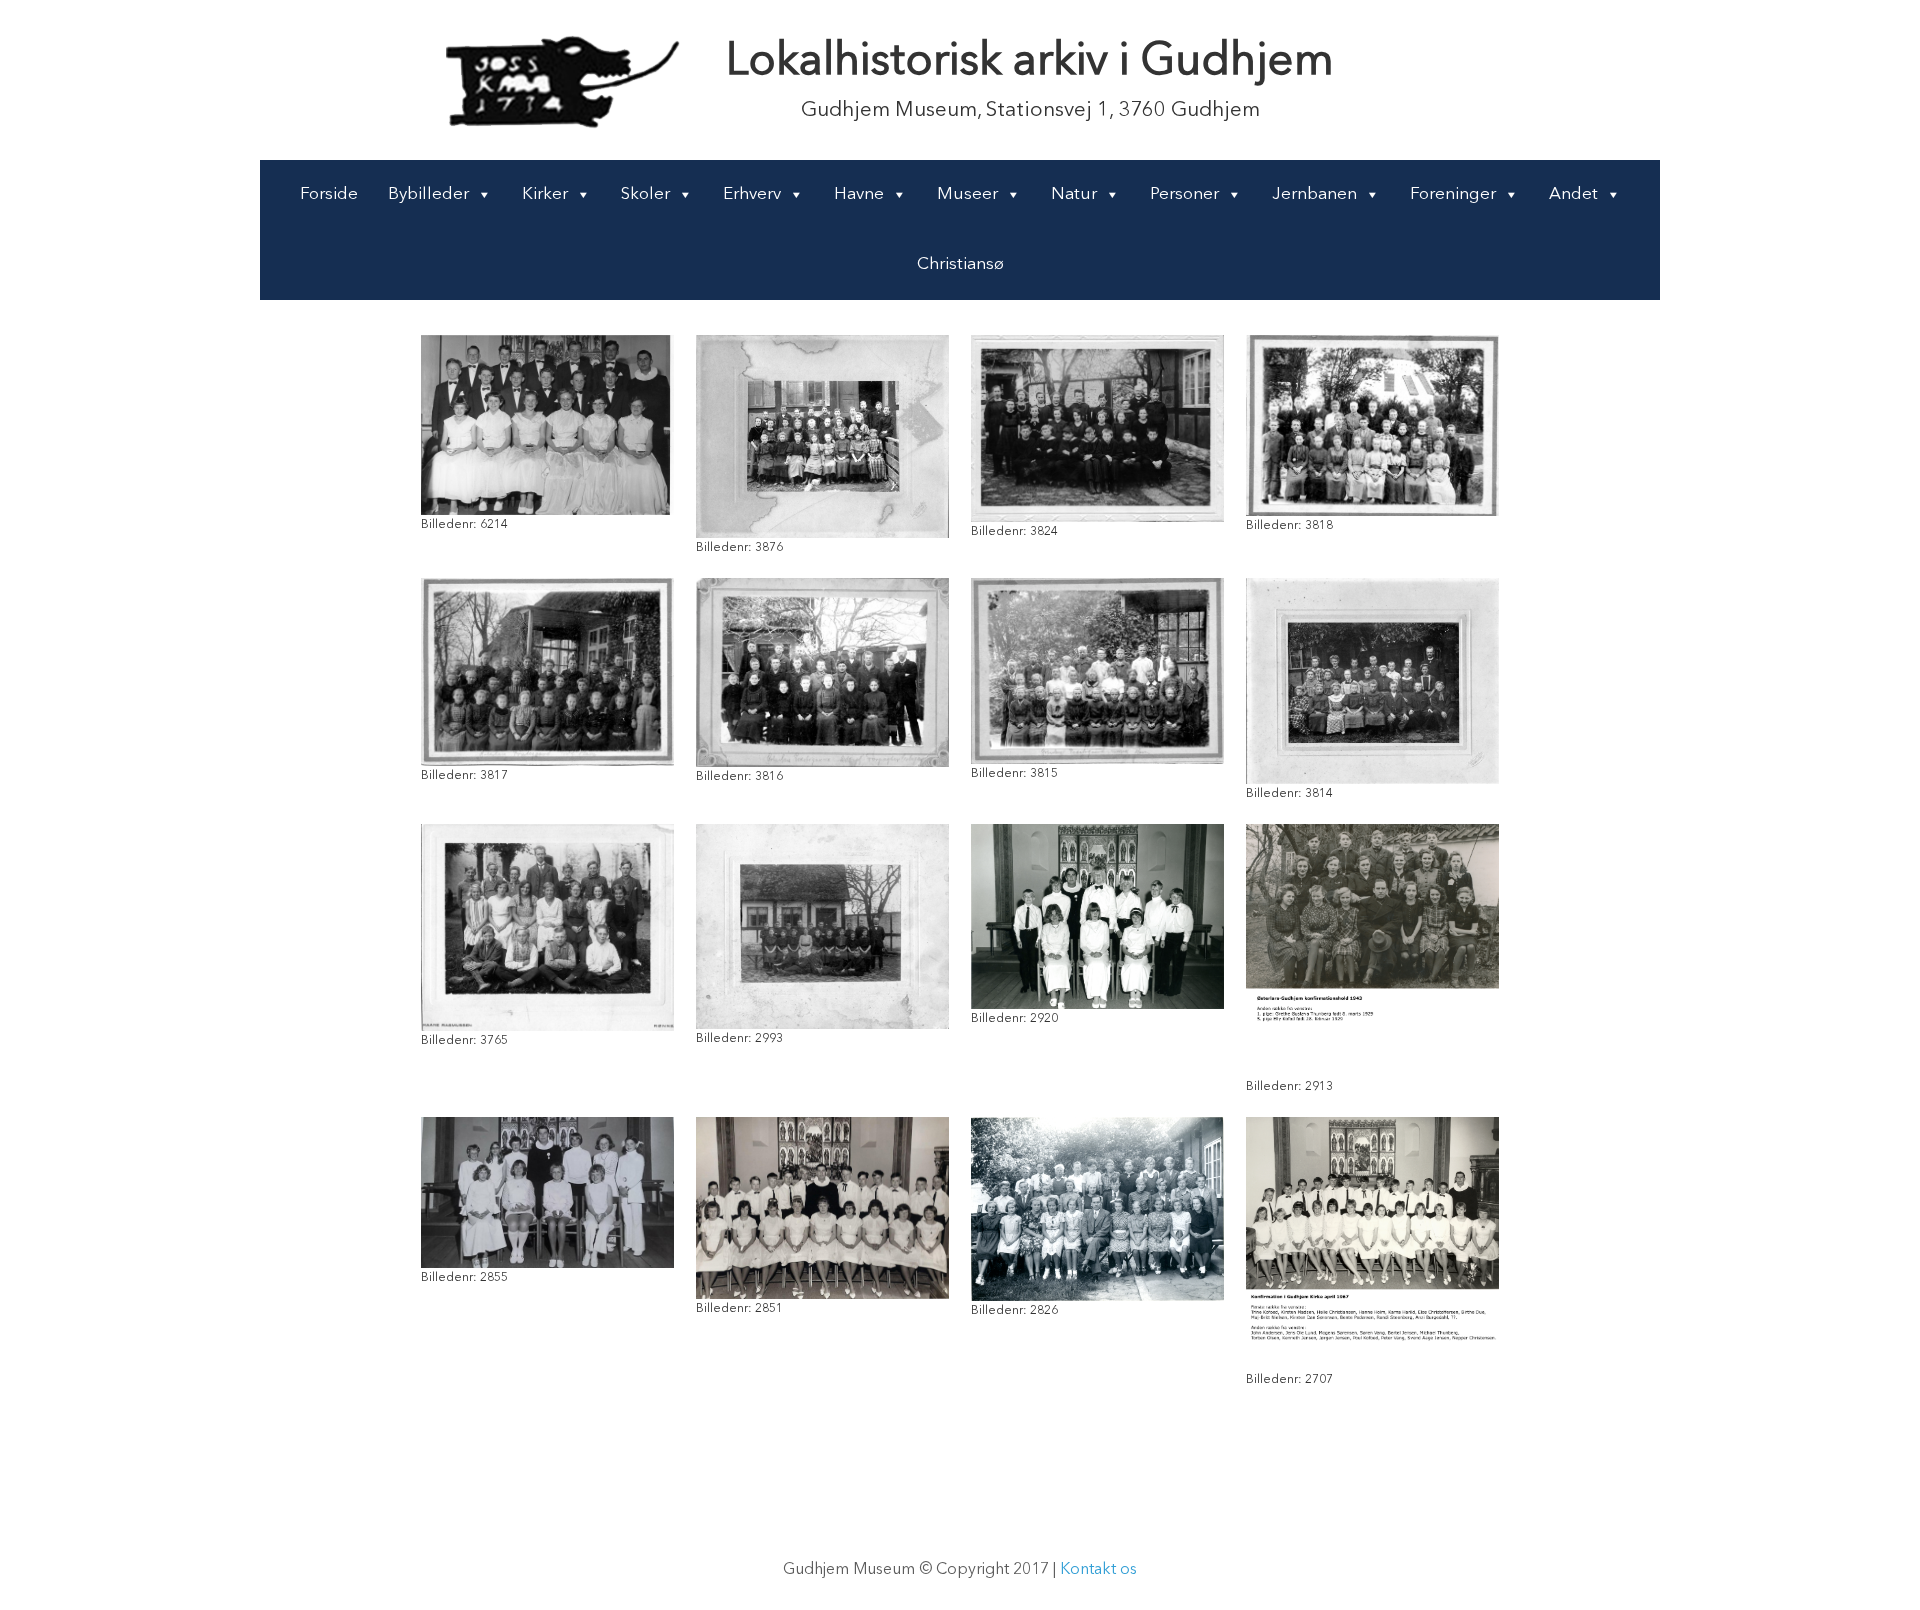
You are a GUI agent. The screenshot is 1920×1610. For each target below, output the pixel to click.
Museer (967, 194)
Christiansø (960, 264)
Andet (1573, 194)
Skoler (645, 194)
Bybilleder (428, 194)
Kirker (545, 194)
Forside (329, 194)
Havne (859, 194)
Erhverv (752, 194)
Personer (1184, 194)
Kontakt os (1098, 1570)
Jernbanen (1314, 194)
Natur (1074, 194)
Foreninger (1453, 194)
